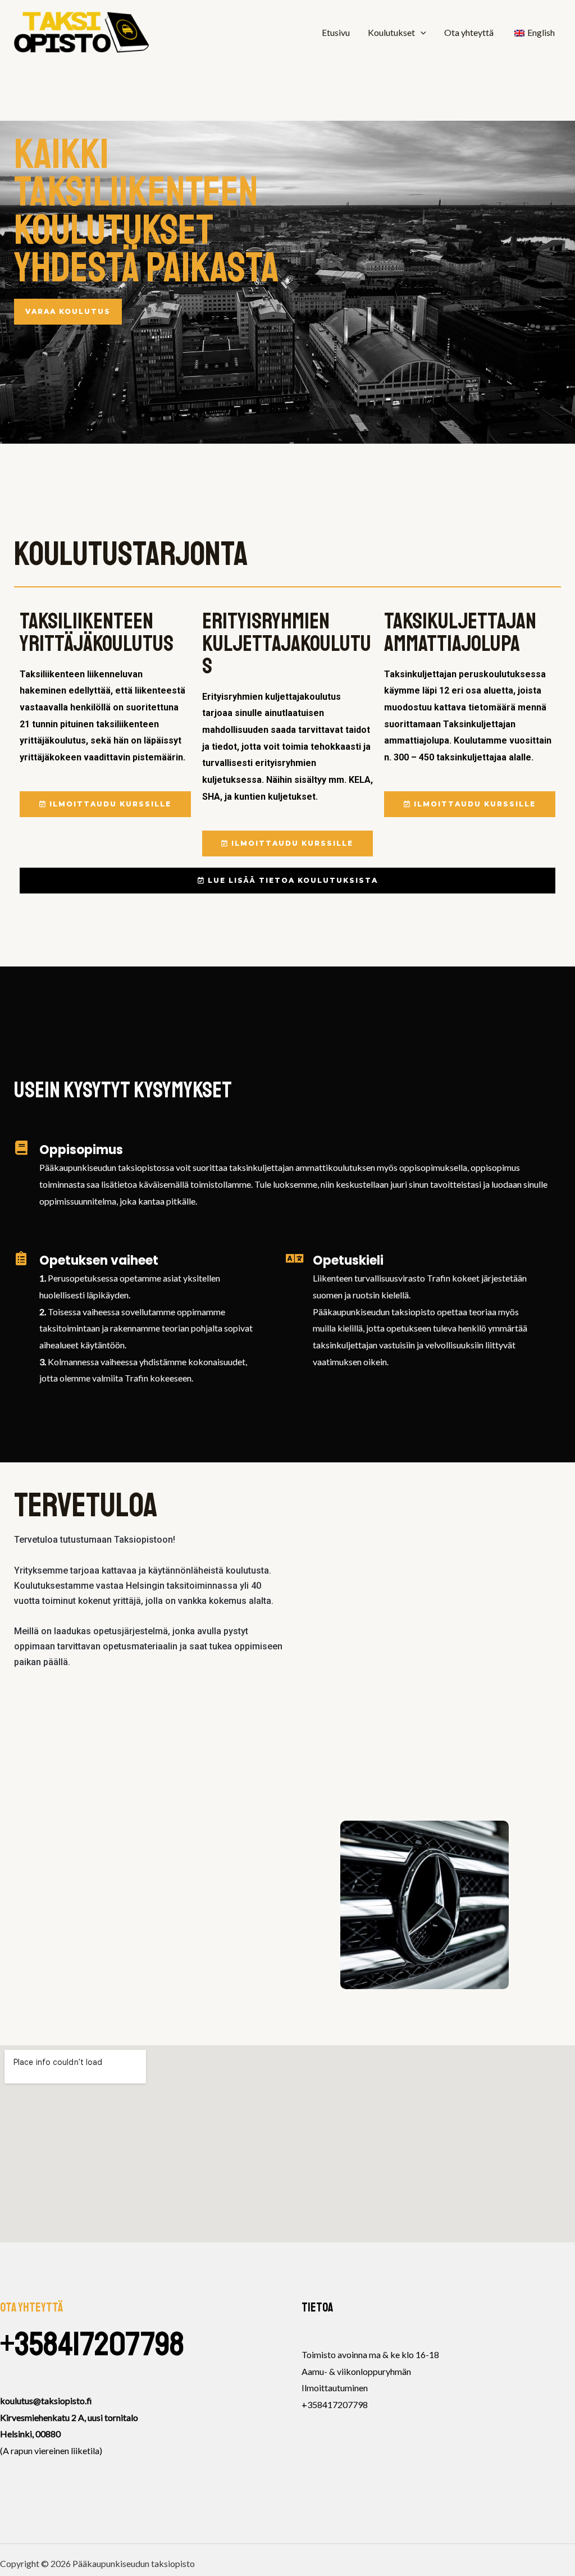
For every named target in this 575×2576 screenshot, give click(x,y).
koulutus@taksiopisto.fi (46, 2401)
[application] (421, 33)
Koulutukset (391, 32)
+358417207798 (92, 2344)
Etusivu (336, 32)
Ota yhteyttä (469, 32)
